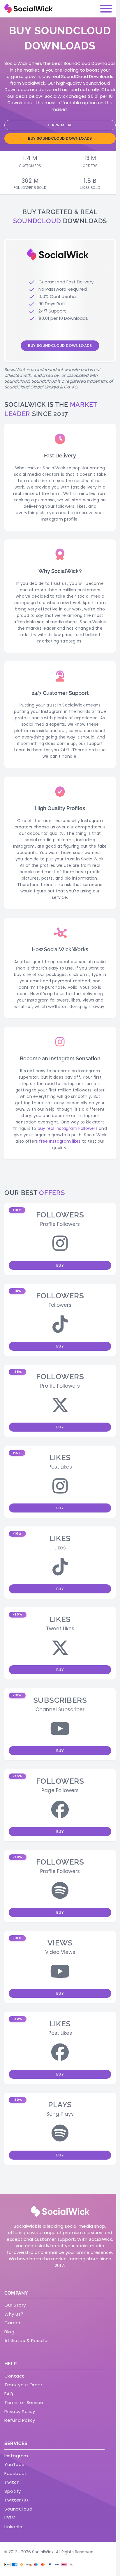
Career (12, 2323)
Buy (60, 1265)
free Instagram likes (60, 1141)
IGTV (10, 2518)
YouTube (15, 2464)
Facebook (16, 2473)
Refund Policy (20, 2420)
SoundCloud (18, 2509)
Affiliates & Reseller (27, 2340)
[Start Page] (29, 9)
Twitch (12, 2482)
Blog (9, 2332)
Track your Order (23, 2385)
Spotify (13, 2491)
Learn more (60, 125)
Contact (14, 2376)
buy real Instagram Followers (68, 1128)
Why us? (14, 2314)
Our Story (15, 2305)
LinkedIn (13, 2527)
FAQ (9, 2394)
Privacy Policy (20, 2411)
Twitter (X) (16, 2500)
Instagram (16, 2456)
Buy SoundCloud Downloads (60, 138)
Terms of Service (24, 2402)
